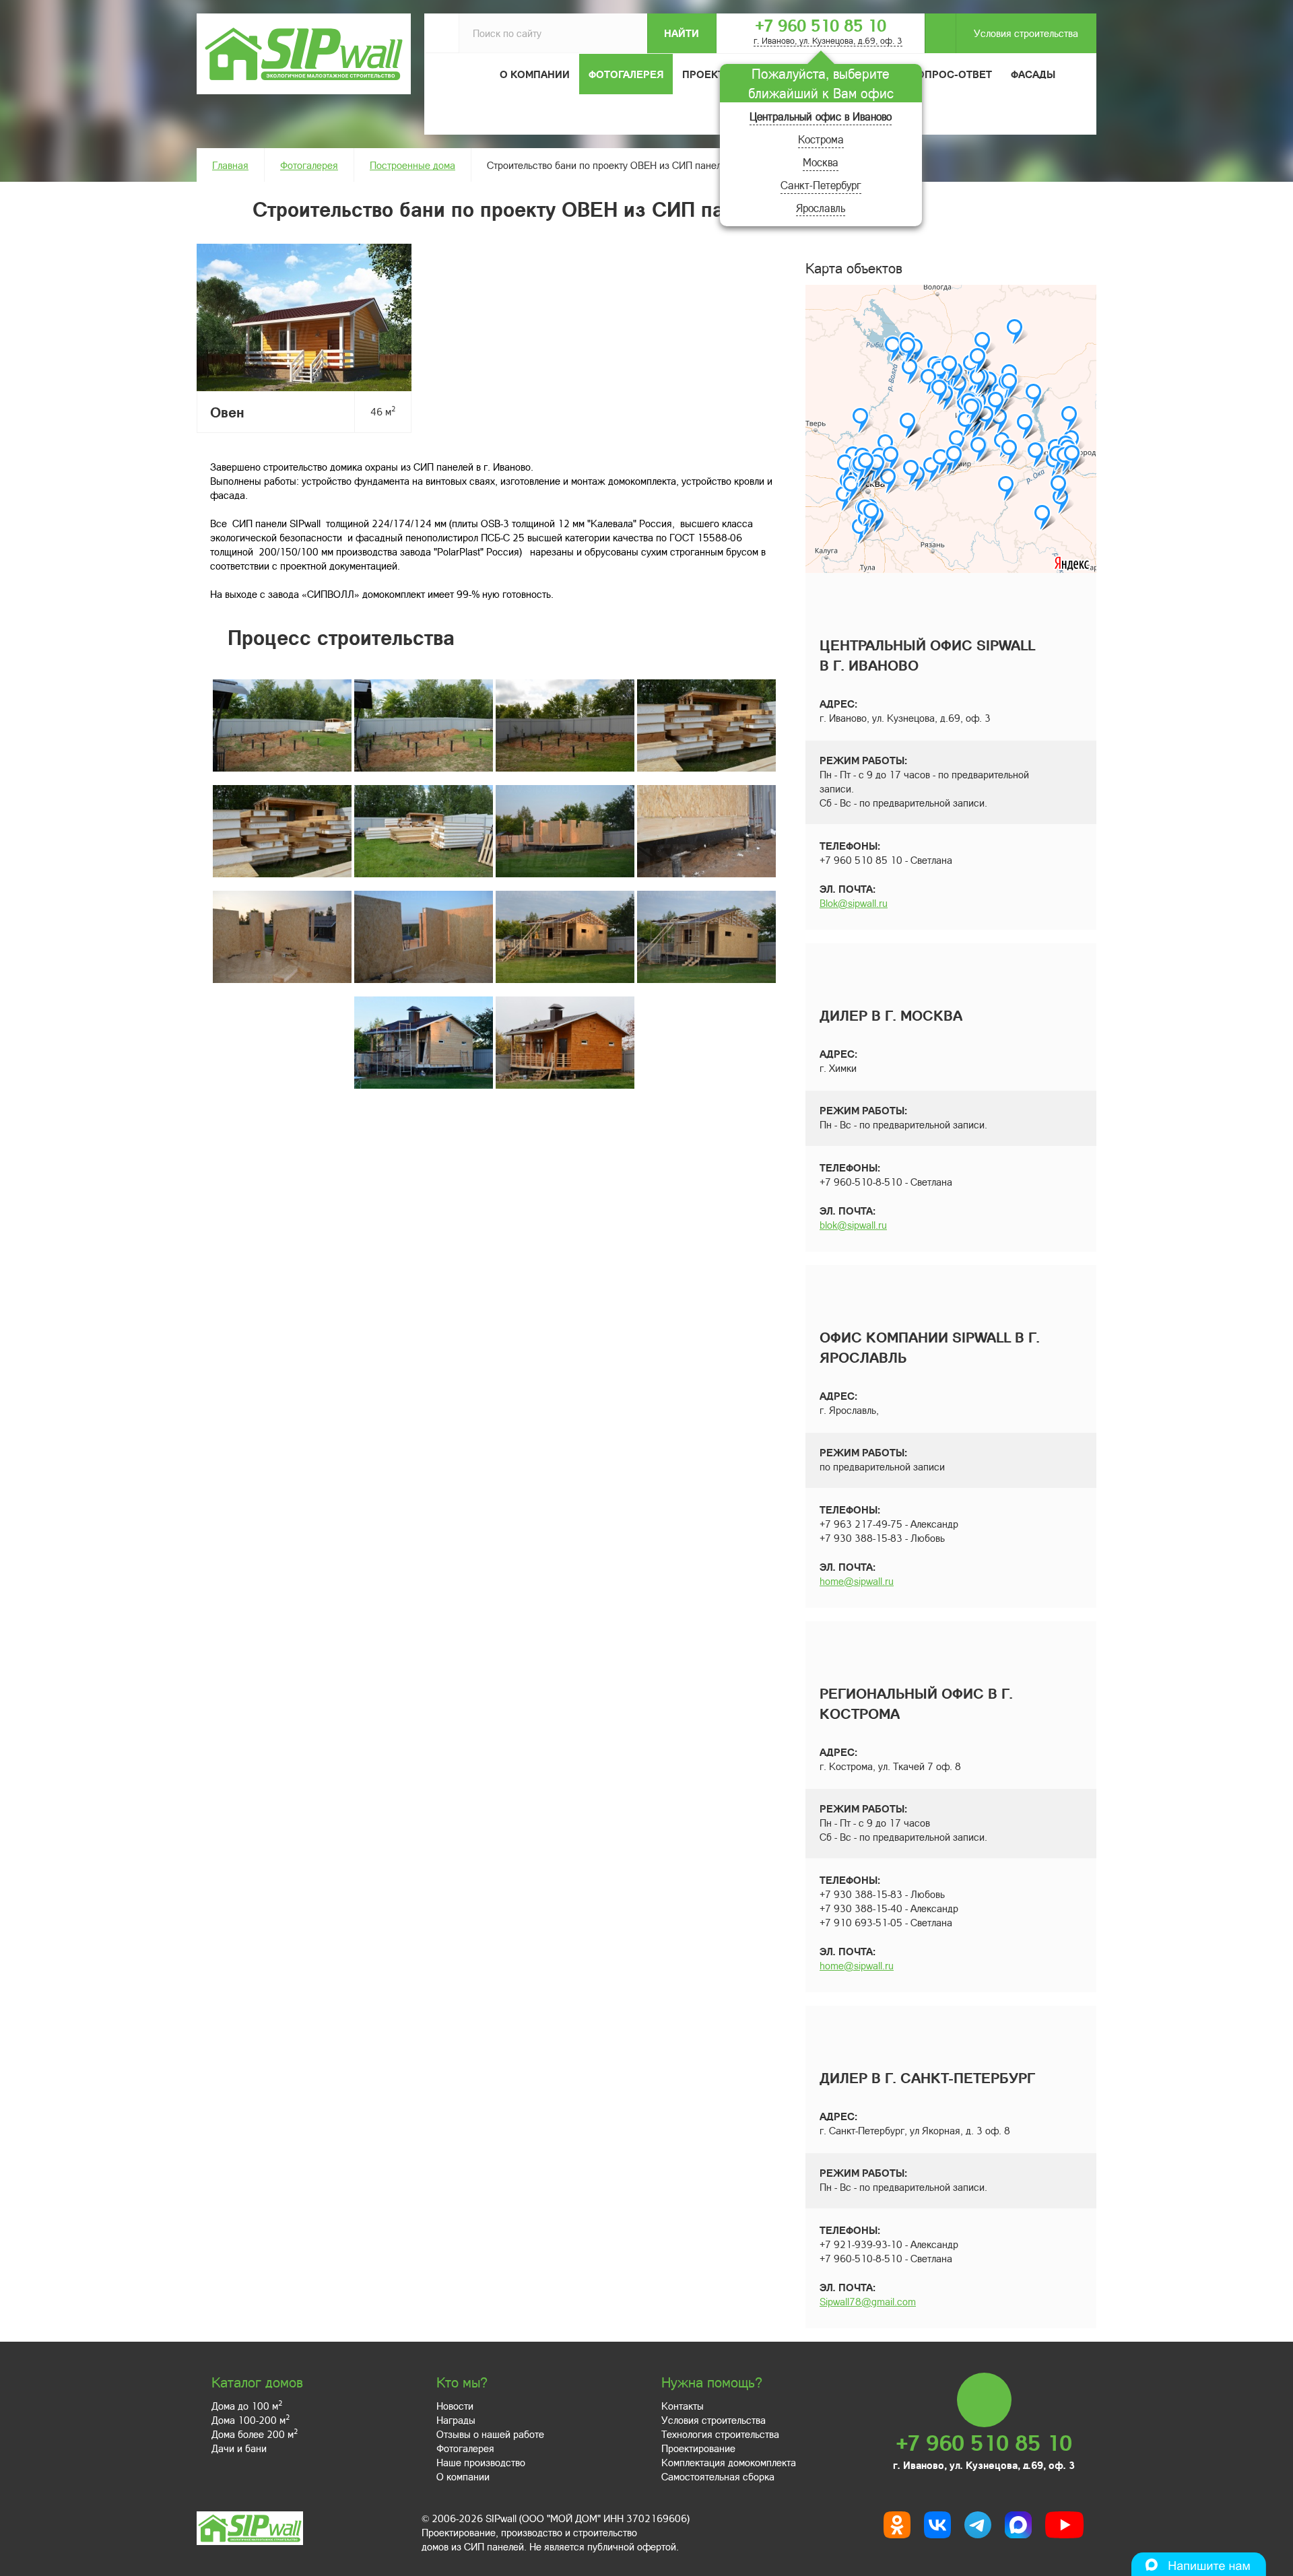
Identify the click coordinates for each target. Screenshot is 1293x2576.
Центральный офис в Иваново (821, 116)
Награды (456, 2420)
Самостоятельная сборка (718, 2476)
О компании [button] (535, 74)
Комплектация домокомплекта (729, 2462)
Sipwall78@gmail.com (868, 2301)
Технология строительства (720, 2434)
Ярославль (821, 208)
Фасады (1033, 74)
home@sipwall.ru (857, 1581)
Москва (821, 162)
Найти (682, 33)
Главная (230, 165)
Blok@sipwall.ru (854, 903)
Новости (455, 2406)
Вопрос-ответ (951, 74)
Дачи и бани (239, 2448)
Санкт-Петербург (821, 185)
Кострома (821, 139)
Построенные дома (412, 165)
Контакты (683, 2406)
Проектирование (698, 2448)
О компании (463, 2476)
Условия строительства (1026, 33)
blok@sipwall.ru (853, 1225)
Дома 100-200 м (251, 2420)
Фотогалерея (626, 74)
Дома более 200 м (255, 2434)
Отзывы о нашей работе (490, 2434)
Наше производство (481, 2462)
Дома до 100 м (247, 2406)
